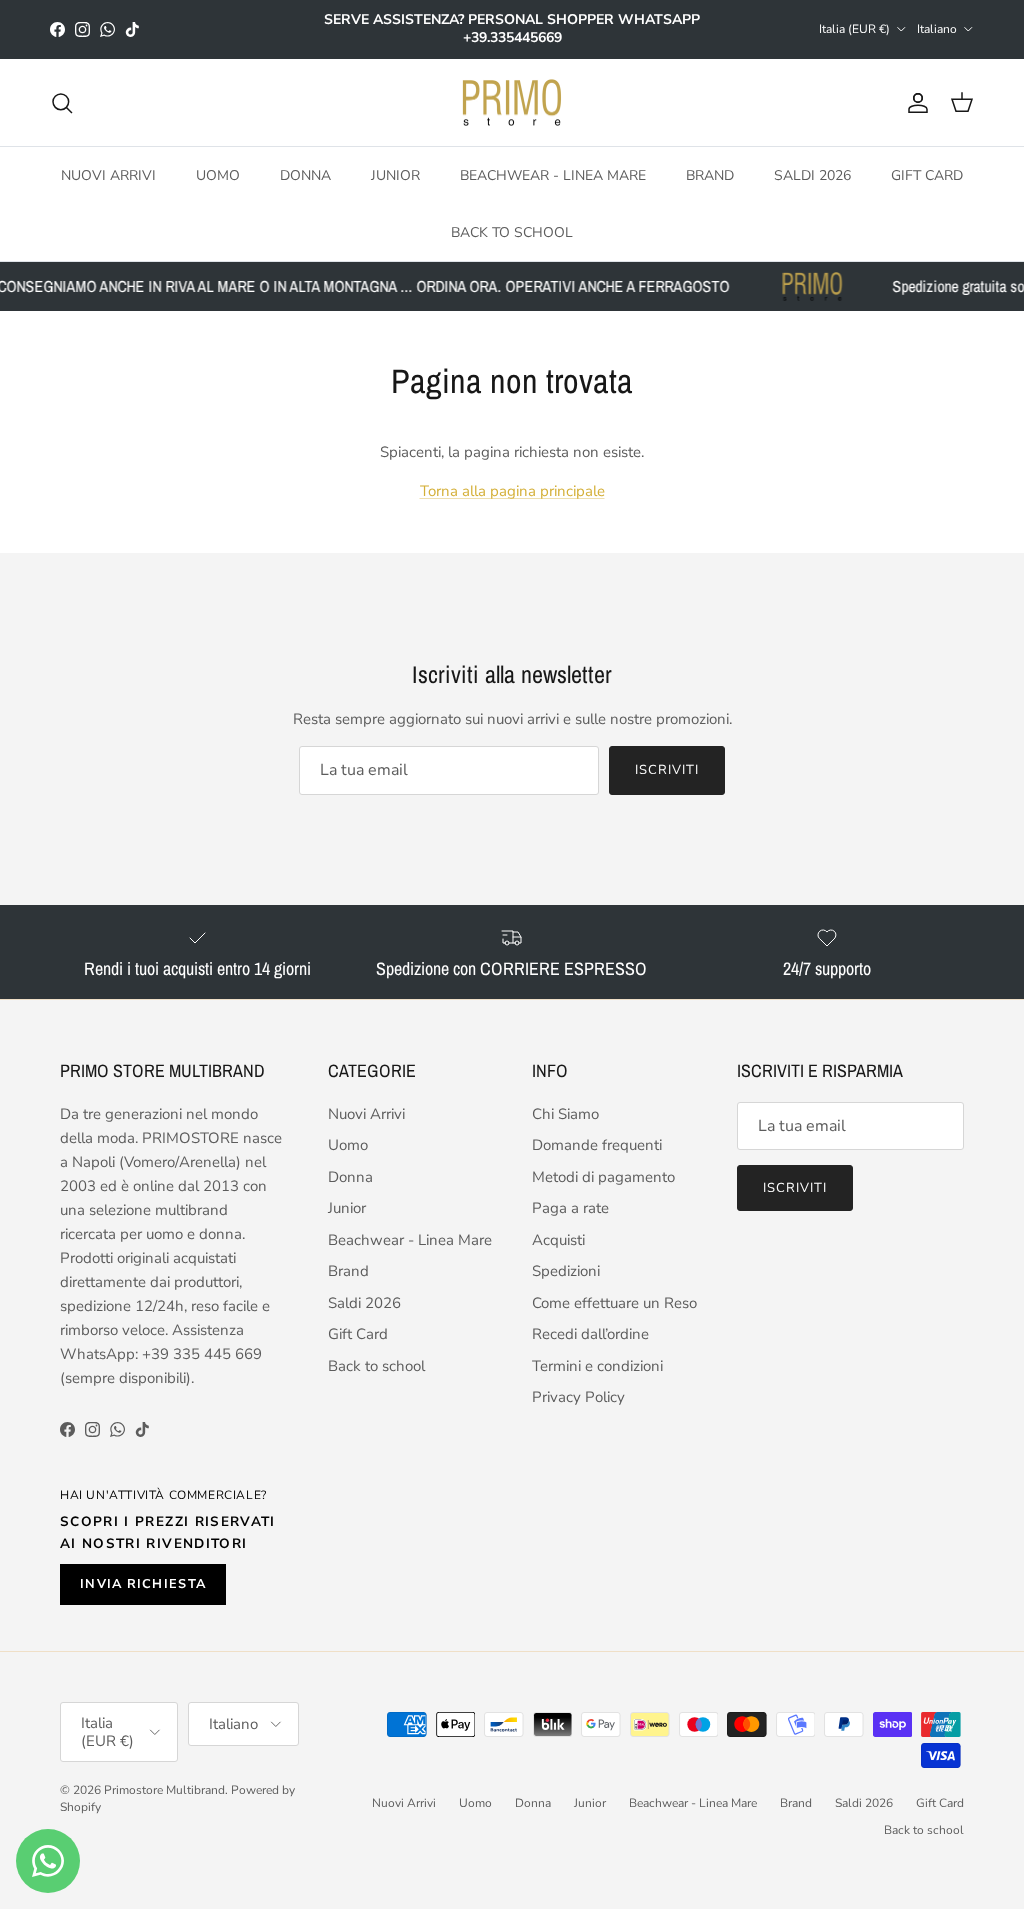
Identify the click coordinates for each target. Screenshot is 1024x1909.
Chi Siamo (565, 1114)
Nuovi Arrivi (108, 175)
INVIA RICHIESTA (143, 1584)
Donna (305, 175)
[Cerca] (62, 103)
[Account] (914, 103)
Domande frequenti (597, 1145)
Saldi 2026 (812, 175)
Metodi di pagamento (603, 1177)
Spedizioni (566, 1271)
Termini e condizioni (597, 1366)
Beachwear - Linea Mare (553, 175)
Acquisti (558, 1240)
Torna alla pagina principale (512, 491)
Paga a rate (570, 1208)
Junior (395, 175)
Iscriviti (667, 770)
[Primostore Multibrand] (512, 103)
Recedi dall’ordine (590, 1334)
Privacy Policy (578, 1397)
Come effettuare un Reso (614, 1303)
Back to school (512, 232)
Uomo (218, 175)
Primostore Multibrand (164, 1790)
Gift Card (927, 175)
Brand (710, 175)
